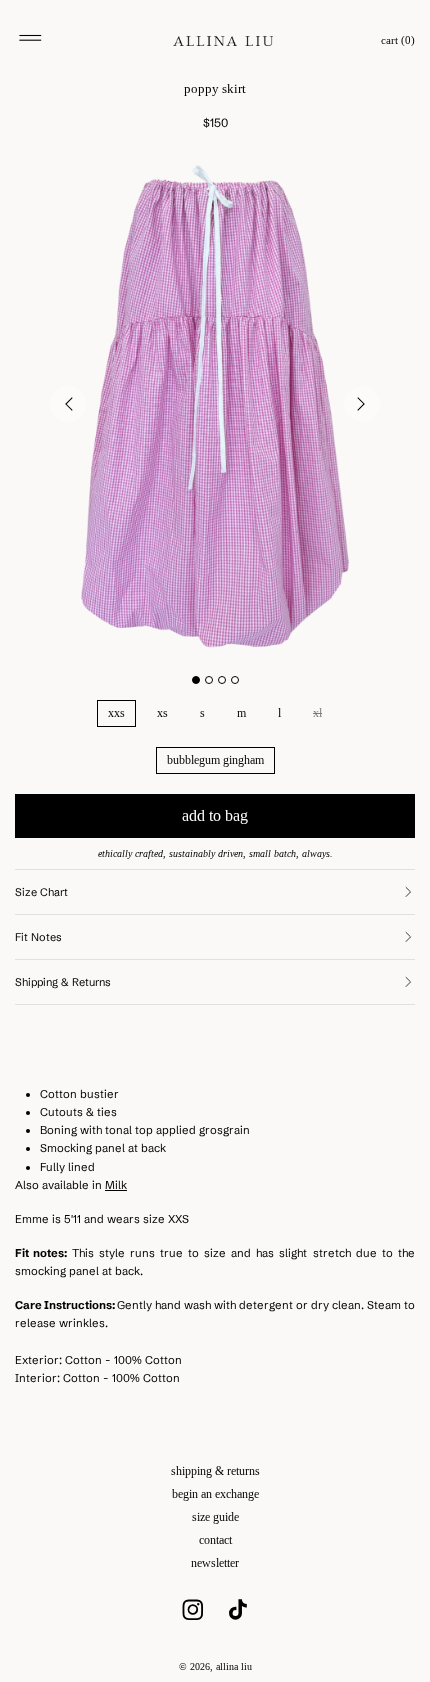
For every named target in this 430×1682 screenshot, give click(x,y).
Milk (116, 1185)
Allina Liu (234, 1666)
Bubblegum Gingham (215, 760)
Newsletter (215, 1563)
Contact (215, 1540)
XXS (116, 713)
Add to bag (215, 815)
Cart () (398, 40)
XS (162, 713)
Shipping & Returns (215, 1471)
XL (317, 713)
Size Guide (215, 1517)
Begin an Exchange (215, 1494)
